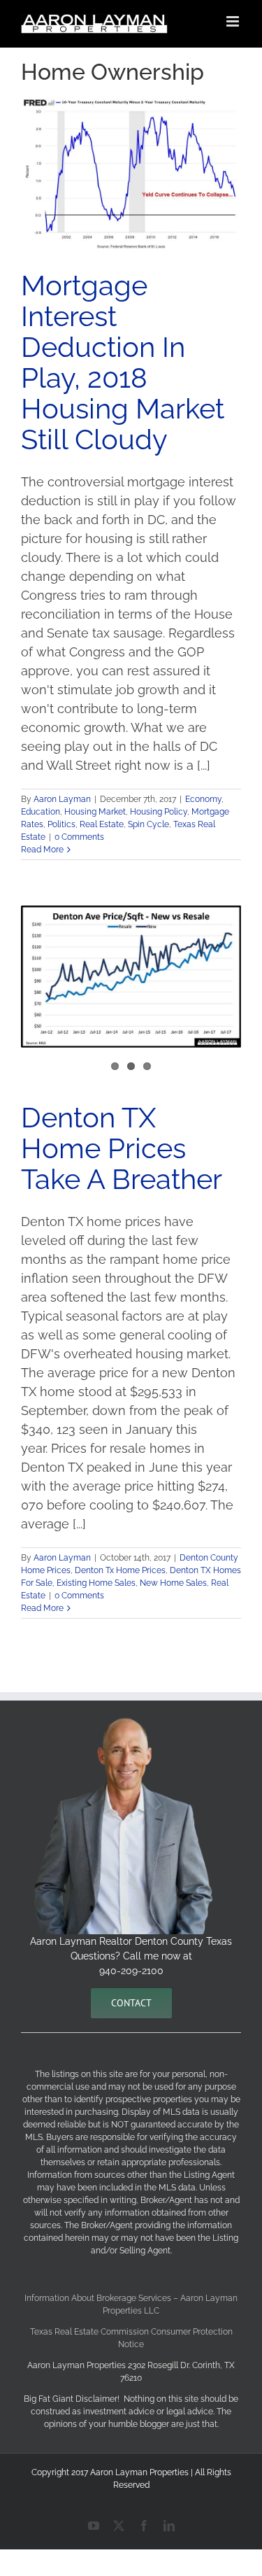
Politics (61, 824)
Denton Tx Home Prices (120, 1570)
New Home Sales (173, 1583)
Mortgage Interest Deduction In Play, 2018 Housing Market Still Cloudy (123, 362)
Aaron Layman (62, 799)
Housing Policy (159, 812)
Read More (42, 850)
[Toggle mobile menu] (234, 21)
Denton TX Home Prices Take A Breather (122, 1148)
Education (41, 812)
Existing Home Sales (96, 1583)
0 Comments (79, 837)
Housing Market (95, 812)
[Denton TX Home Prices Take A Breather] (131, 977)
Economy (203, 799)
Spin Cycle (148, 824)
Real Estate (102, 824)
